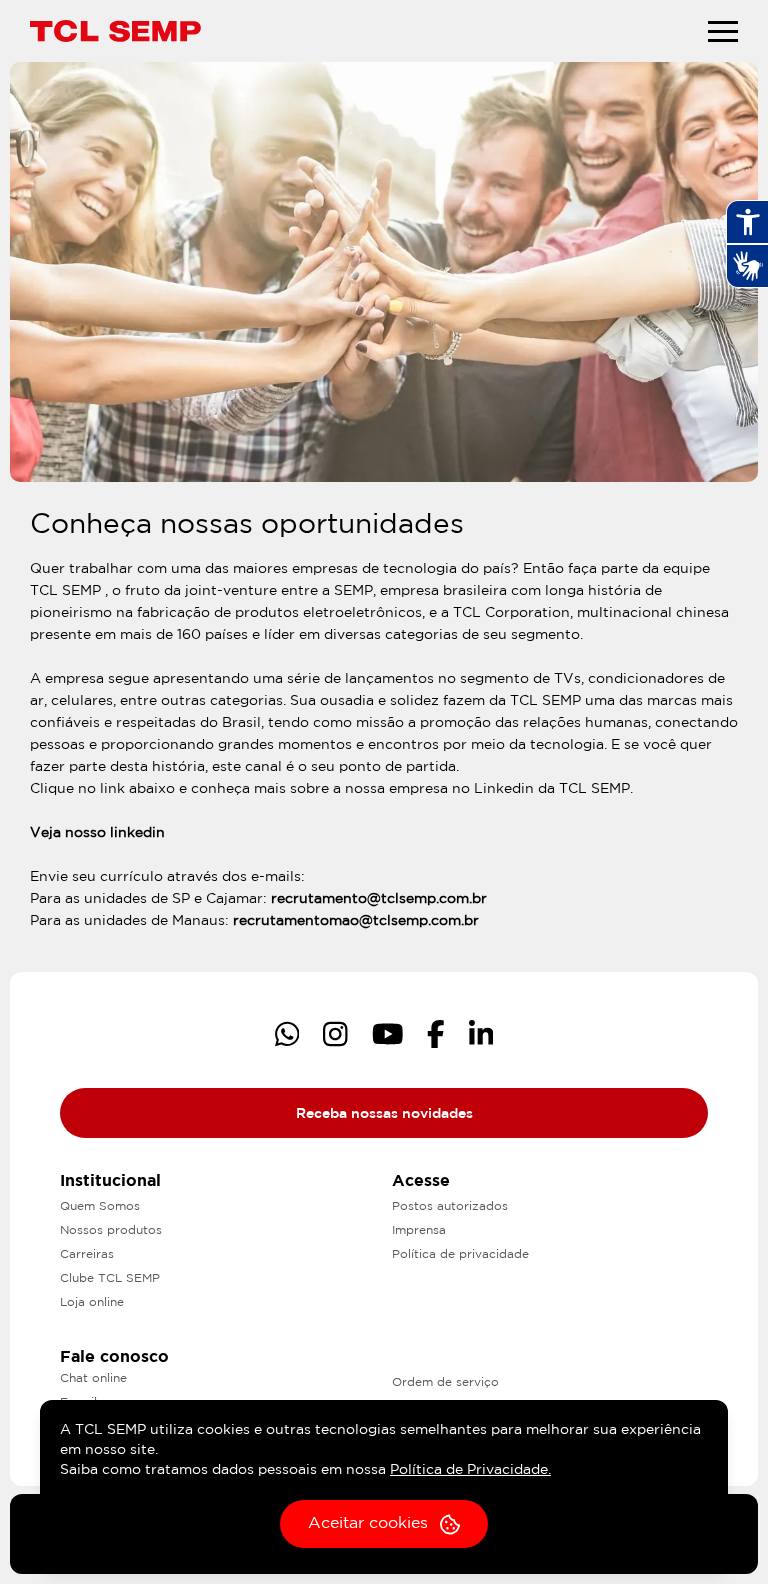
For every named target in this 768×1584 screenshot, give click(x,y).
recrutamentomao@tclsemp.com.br (356, 921)
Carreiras (87, 1254)
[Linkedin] (481, 1034)
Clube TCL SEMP (110, 1278)
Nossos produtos (111, 1230)
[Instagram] (335, 1034)
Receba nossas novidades (384, 1114)
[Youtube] (388, 1034)
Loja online (92, 1302)
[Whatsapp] (287, 1034)
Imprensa (419, 1230)
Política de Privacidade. (470, 1470)
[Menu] (723, 31)
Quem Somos (100, 1206)
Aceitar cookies (368, 1523)
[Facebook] (436, 1034)
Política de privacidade (460, 1254)
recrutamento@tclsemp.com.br (379, 899)
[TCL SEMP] (115, 30)
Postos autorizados (450, 1206)
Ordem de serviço (445, 1382)
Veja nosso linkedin (97, 833)
